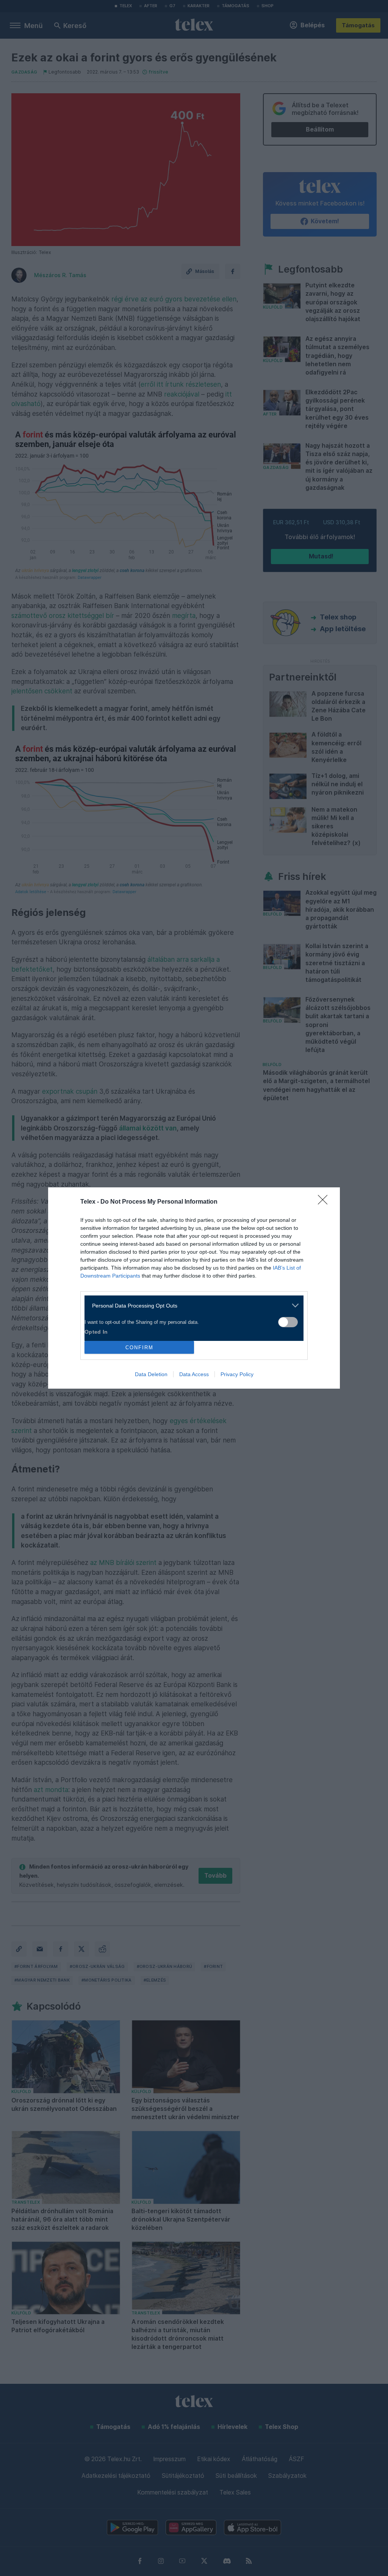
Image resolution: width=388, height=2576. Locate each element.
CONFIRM (139, 1348)
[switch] (288, 1322)
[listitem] (191, 1305)
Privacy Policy (237, 1374)
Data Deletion (151, 1374)
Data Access (194, 1374)
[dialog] (194, 1288)
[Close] (325, 1202)
